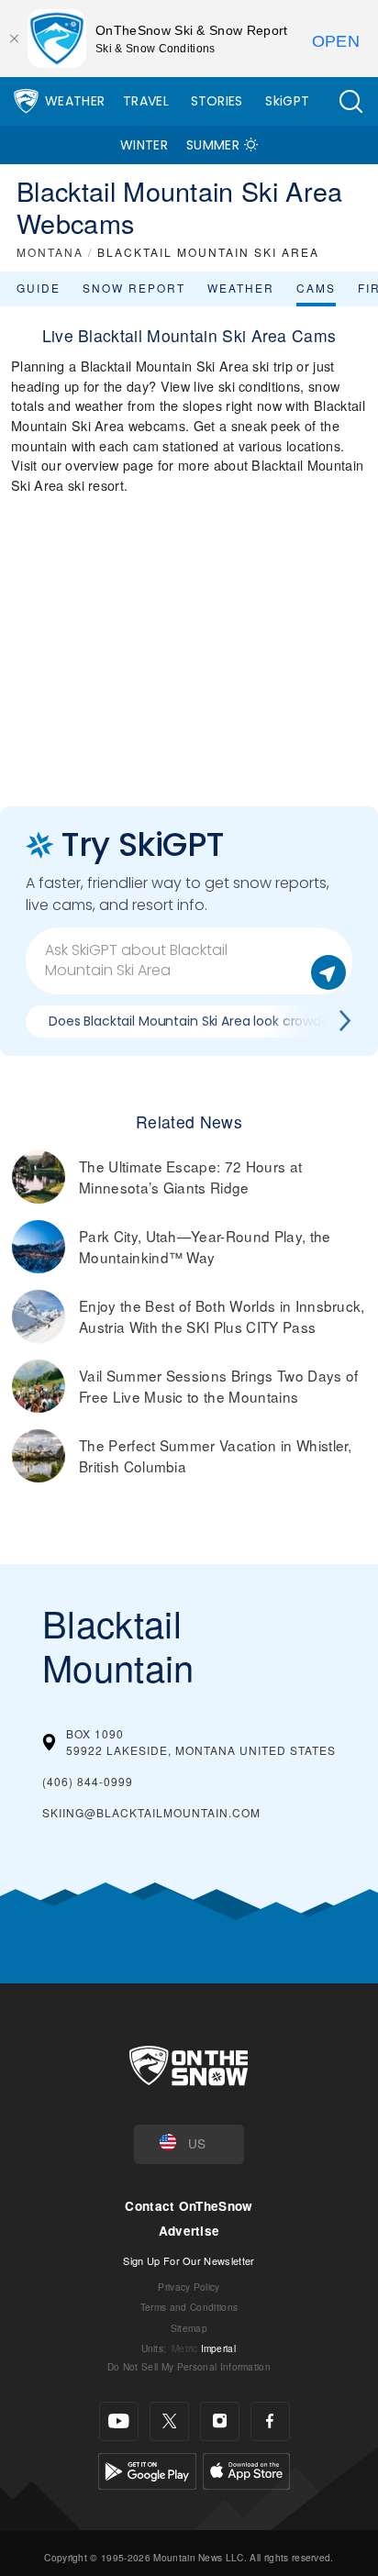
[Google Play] (147, 2468)
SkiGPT (287, 101)
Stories (217, 101)
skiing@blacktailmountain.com (151, 1812)
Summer (213, 145)
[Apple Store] (246, 2468)
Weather (75, 101)
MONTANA (50, 252)
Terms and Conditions (189, 2307)
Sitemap (189, 2328)
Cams (316, 288)
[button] (350, 101)
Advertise (189, 2231)
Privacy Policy (189, 2287)
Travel (146, 101)
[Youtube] (119, 2421)
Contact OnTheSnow (189, 2206)
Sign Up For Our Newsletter (189, 2260)
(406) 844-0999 (88, 1781)
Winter (144, 145)
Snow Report (134, 288)
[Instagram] (220, 2421)
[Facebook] (270, 2421)
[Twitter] (169, 2421)
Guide (39, 288)
